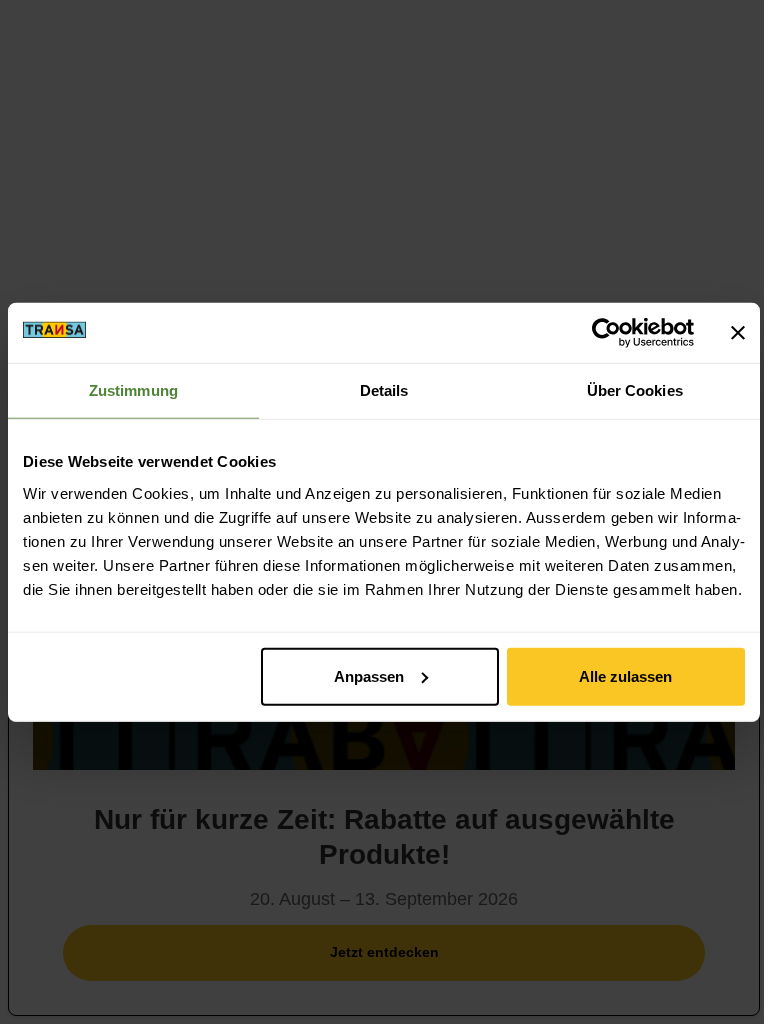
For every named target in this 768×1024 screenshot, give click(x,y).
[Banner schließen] (738, 333)
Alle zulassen (625, 675)
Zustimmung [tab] (133, 390)
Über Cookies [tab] (635, 390)
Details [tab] (384, 390)
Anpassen (369, 675)
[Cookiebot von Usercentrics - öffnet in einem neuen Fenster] (606, 333)
